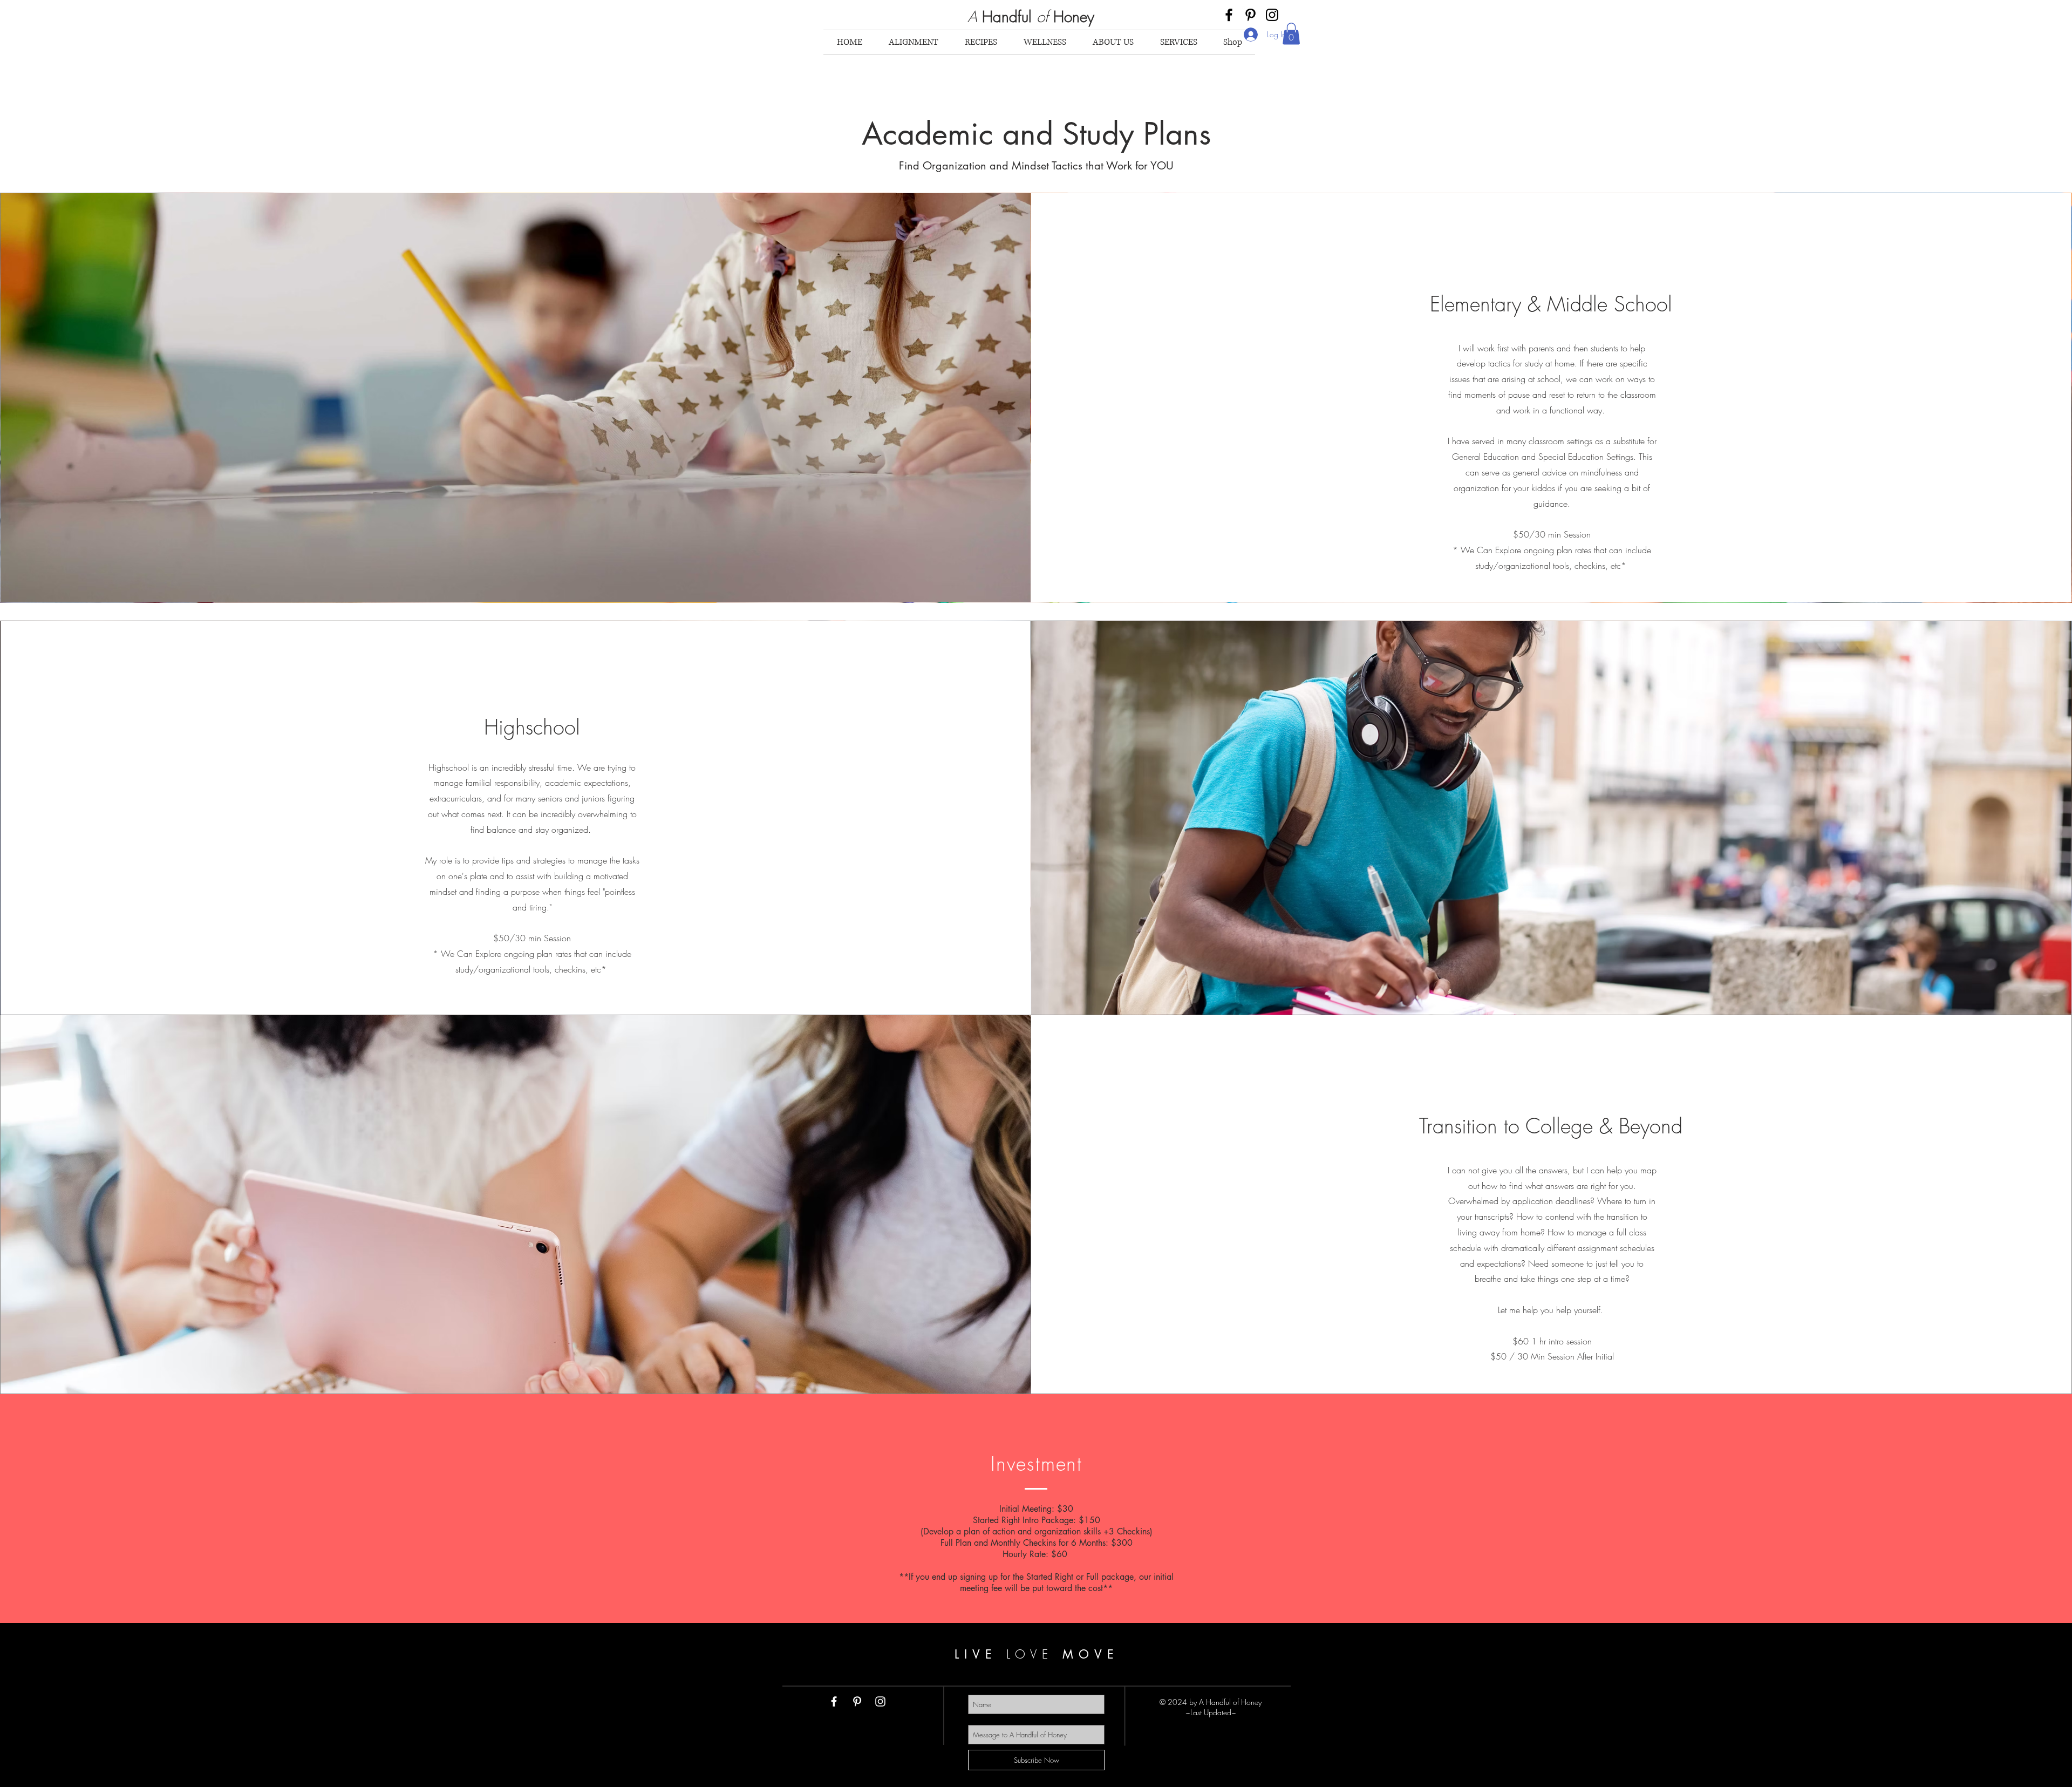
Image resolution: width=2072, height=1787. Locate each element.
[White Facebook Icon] (834, 1701)
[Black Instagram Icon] (1272, 15)
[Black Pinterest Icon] (1250, 15)
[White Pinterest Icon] (857, 1701)
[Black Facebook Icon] (1229, 15)
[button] (1291, 34)
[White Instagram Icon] (880, 1701)
